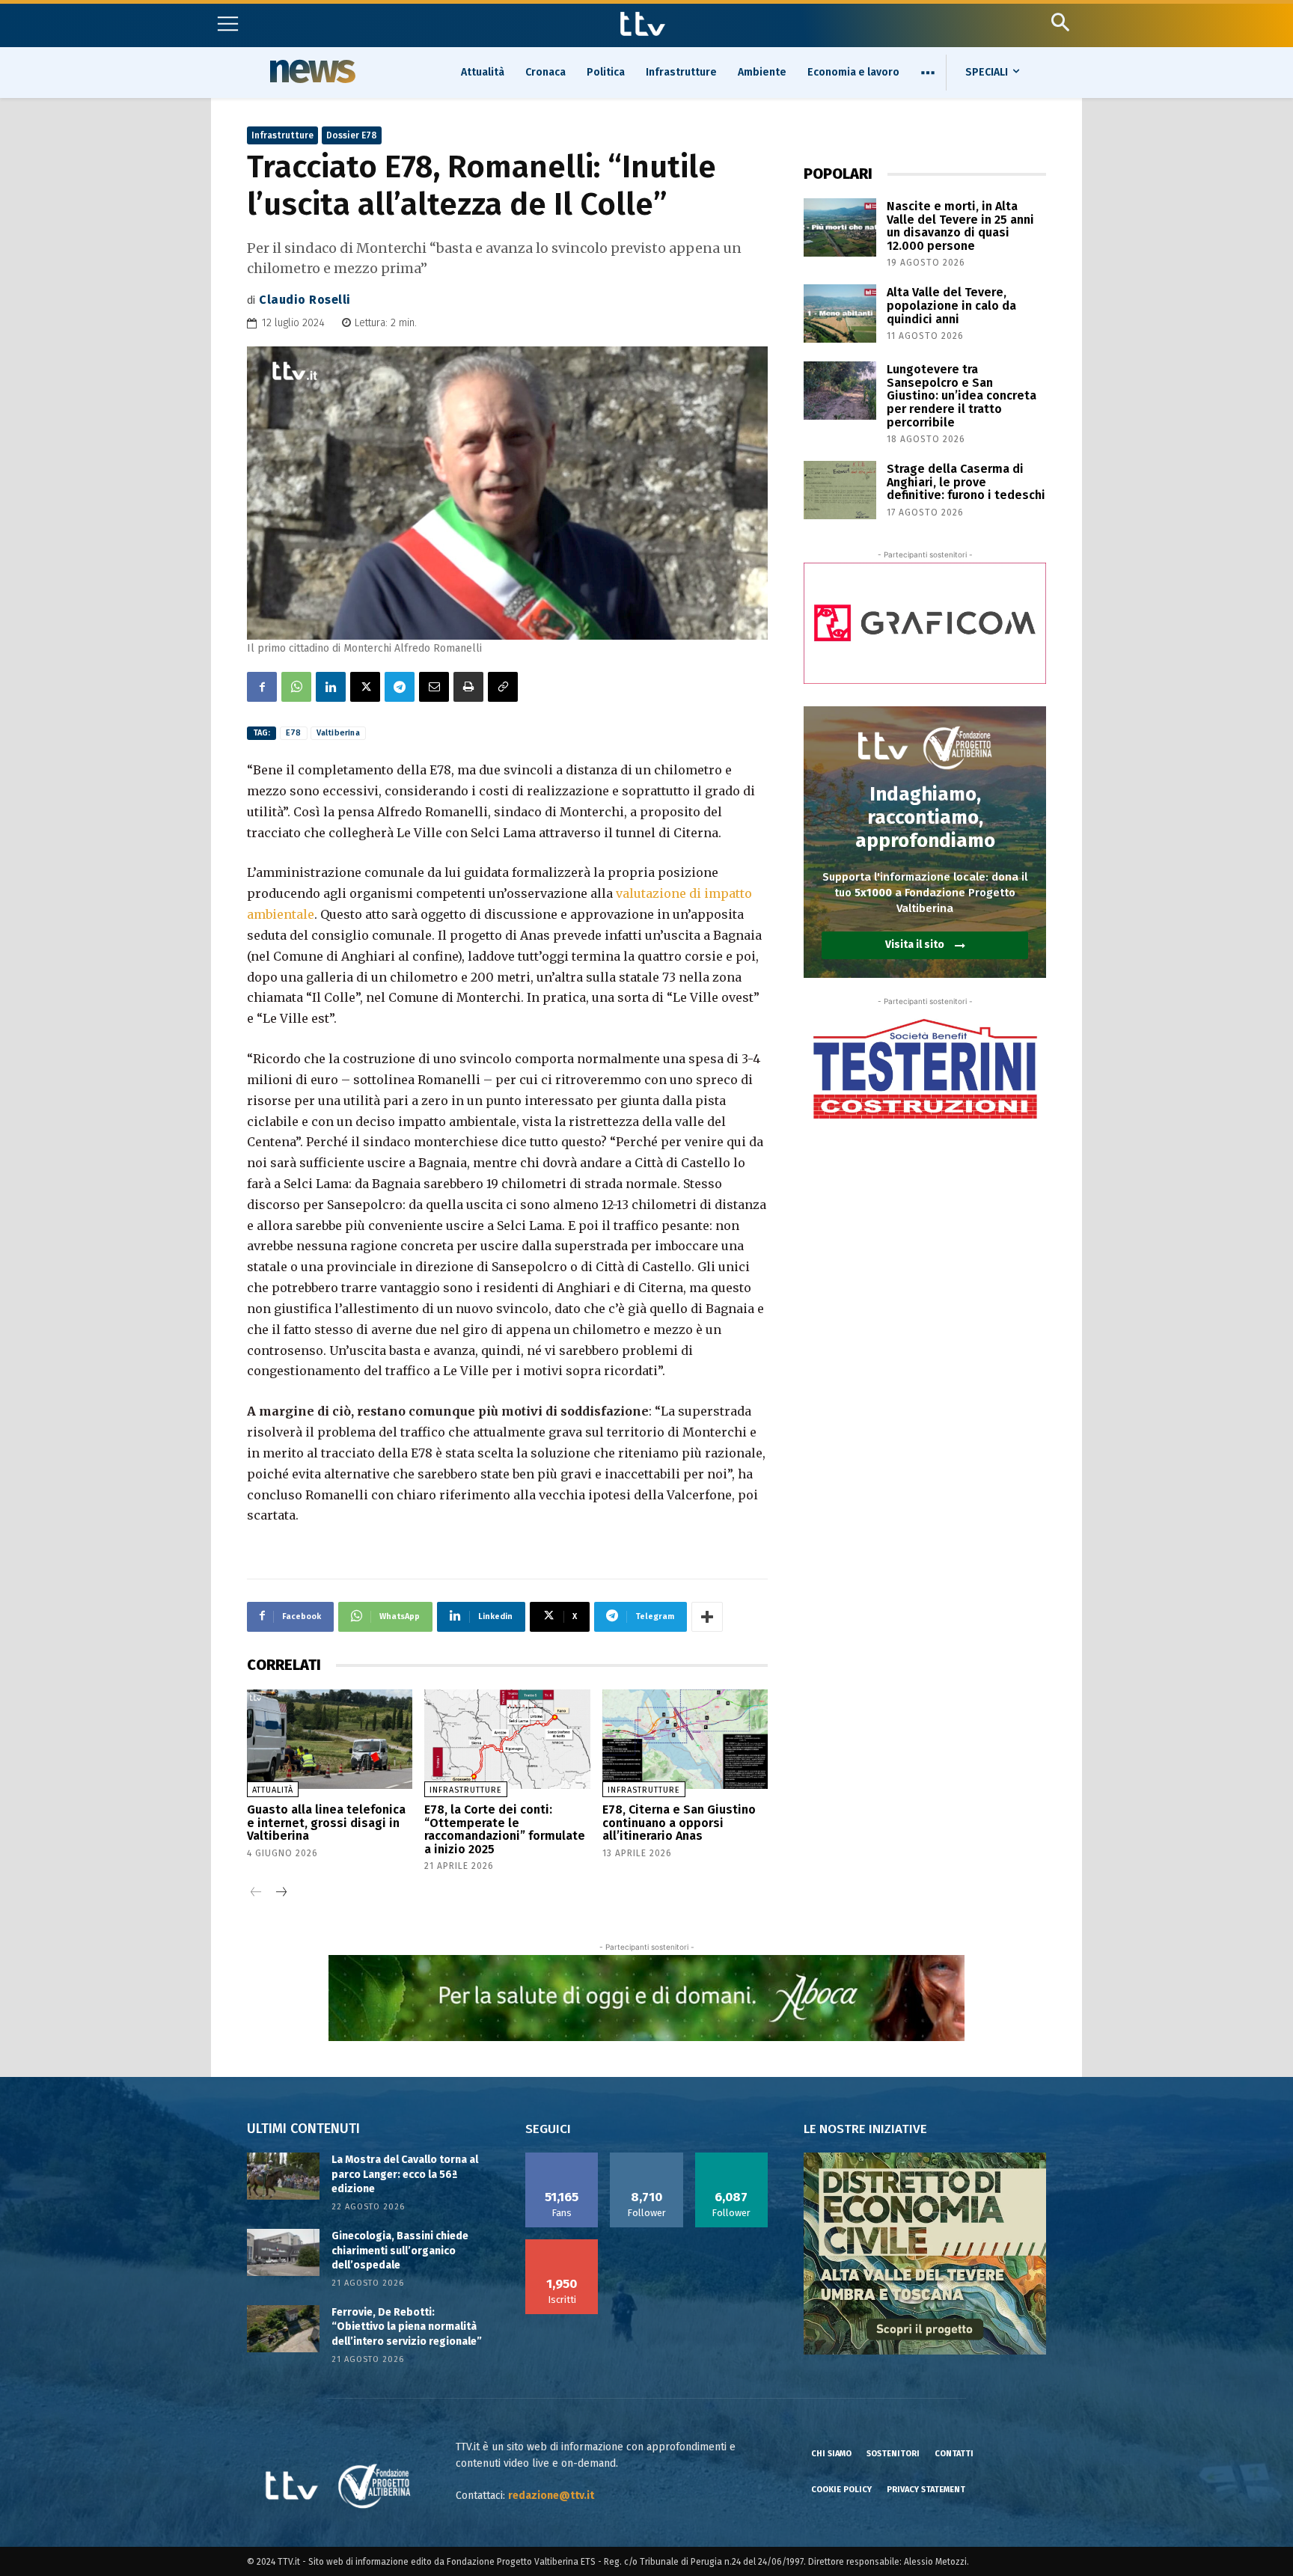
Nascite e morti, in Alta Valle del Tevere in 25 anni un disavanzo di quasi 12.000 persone (960, 226)
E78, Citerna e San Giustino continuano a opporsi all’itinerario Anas (679, 1823)
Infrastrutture (282, 135)
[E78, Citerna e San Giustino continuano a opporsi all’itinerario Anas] (685, 1739)
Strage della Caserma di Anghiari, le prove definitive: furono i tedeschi (966, 482)
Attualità (273, 1790)
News (311, 71)
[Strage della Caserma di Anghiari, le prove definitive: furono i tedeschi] (840, 490)
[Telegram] (400, 687)
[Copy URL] (503, 687)
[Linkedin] (331, 687)
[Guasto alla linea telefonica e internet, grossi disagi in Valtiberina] (330, 1739)
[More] (707, 1617)
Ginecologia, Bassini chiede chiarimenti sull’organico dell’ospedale (400, 2251)
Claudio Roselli (305, 300)
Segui (647, 2158)
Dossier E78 (352, 135)
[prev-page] (256, 1893)
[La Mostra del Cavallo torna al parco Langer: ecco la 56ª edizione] (283, 2176)
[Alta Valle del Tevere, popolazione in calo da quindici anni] (840, 313)
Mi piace (562, 2158)
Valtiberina (338, 733)
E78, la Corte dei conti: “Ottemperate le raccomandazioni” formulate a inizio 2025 (505, 1829)
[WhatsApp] (296, 687)
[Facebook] (262, 687)
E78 (294, 733)
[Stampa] (468, 687)
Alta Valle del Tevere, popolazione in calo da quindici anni (951, 305)
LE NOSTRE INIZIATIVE (865, 2129)
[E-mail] (434, 687)
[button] (1060, 22)
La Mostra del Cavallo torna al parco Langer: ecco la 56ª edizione (405, 2174)
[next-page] (280, 1893)
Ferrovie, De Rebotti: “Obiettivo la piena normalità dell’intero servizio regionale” (407, 2327)
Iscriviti (562, 2245)
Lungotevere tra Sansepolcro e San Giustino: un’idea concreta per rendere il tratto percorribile (962, 395)
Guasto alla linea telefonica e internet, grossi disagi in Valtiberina (326, 1823)
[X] (365, 687)
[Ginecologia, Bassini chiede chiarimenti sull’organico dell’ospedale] (283, 2252)
